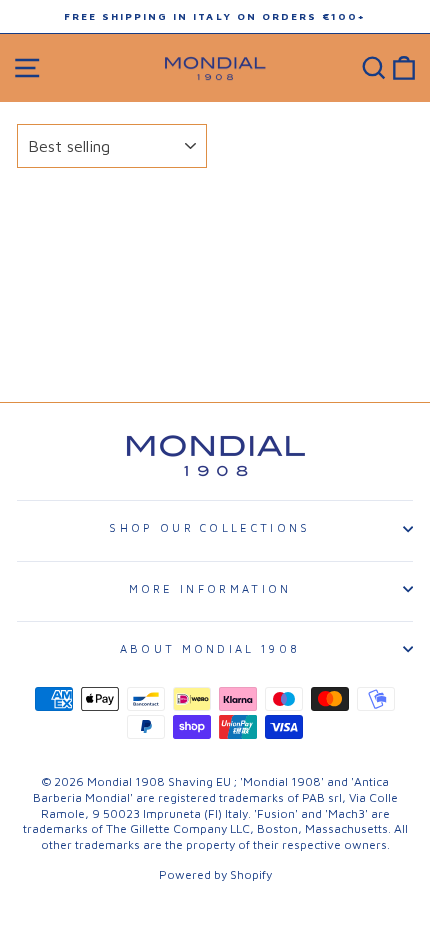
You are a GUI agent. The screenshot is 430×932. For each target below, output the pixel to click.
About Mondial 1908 (210, 648)
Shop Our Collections (209, 527)
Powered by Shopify (215, 874)
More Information (210, 588)
